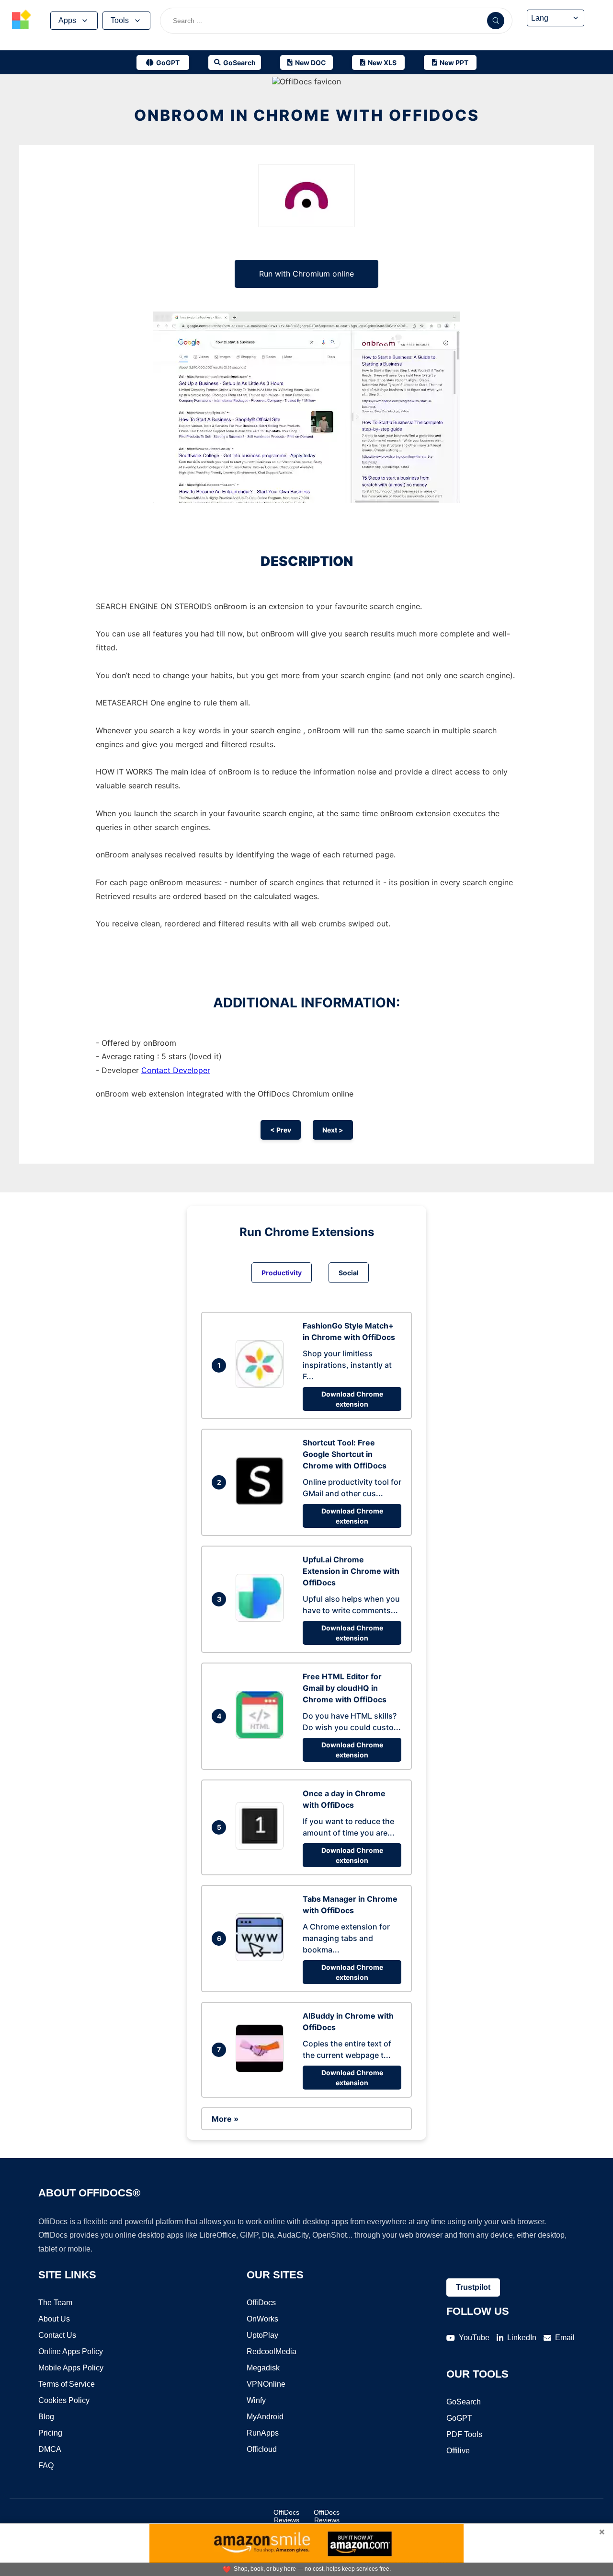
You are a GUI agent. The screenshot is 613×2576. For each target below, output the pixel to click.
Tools (120, 20)
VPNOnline (266, 2384)
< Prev (281, 1130)
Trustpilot (473, 2287)
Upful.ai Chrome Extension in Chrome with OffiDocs (351, 1571)
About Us (54, 2319)
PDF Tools (464, 2434)
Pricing (50, 2433)
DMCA (50, 2449)
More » (225, 2119)
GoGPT (459, 2418)
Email (565, 2338)
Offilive (458, 2451)
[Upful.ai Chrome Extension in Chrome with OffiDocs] (262, 1619)
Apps (67, 20)
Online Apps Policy (71, 2351)
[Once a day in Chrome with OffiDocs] (262, 1847)
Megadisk (263, 2368)
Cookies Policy (64, 2400)
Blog (46, 2417)
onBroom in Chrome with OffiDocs (307, 115)
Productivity (282, 1273)
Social (349, 1273)
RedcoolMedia (272, 2351)
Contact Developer (176, 1070)
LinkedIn (522, 2338)
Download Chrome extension (352, 1399)
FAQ (46, 2466)
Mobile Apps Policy (71, 2368)
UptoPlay (262, 2335)
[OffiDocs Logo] (22, 21)
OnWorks (262, 2319)
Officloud (262, 2449)
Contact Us (57, 2335)
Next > (333, 1130)
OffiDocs (261, 2303)
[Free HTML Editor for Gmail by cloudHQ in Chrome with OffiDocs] (262, 1736)
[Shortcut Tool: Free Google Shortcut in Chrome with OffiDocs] (262, 1502)
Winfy (256, 2400)
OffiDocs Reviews (286, 2516)
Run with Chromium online (306, 274)
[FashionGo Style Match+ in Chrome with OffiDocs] (262, 1385)
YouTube (474, 2338)
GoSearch (464, 2402)
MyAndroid (265, 2417)
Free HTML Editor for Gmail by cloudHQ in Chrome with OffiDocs (345, 1688)
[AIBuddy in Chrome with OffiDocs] (262, 2069)
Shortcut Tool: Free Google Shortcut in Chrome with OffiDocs (345, 1454)
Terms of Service (67, 2384)
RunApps (263, 2433)
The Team (55, 2303)
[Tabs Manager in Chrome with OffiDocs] (262, 1958)
